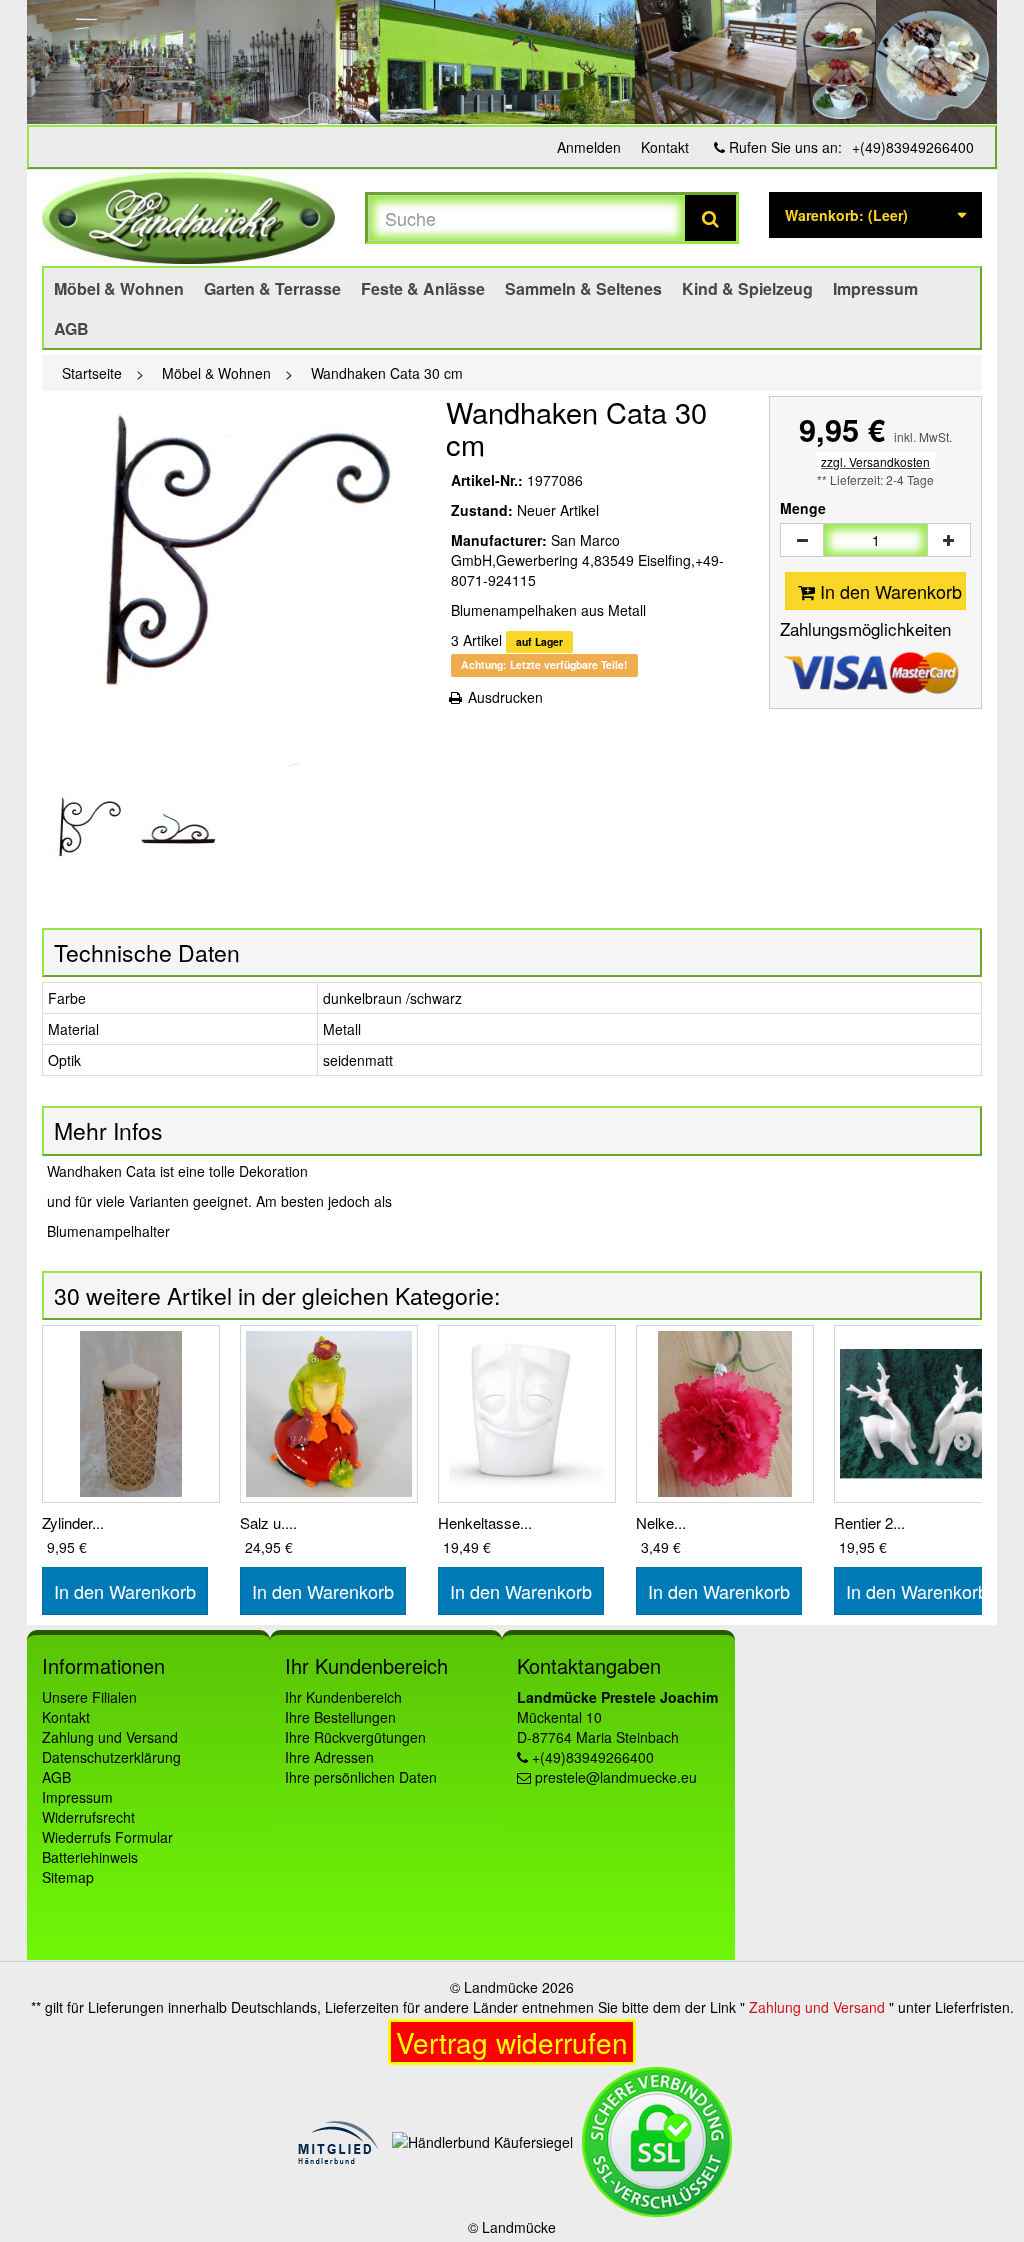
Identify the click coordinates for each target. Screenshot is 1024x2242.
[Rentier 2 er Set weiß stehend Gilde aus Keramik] (923, 1414)
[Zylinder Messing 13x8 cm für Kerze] (131, 1414)
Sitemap (68, 1877)
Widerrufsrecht (88, 1817)
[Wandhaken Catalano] (86, 834)
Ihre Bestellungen (340, 1717)
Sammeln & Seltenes (583, 288)
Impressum (875, 288)
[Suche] (710, 218)
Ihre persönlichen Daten (361, 1777)
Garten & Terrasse (272, 288)
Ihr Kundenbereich (343, 1697)
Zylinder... (73, 1522)
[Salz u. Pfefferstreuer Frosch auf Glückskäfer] (329, 1414)
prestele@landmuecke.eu (616, 1777)
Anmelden (589, 147)
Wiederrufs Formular (107, 1837)
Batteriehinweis (90, 1857)
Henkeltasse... (485, 1522)
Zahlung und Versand (110, 1737)
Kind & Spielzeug (747, 288)
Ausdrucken (503, 697)
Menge (803, 508)
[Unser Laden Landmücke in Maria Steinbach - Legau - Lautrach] (512, 62)
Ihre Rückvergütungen (355, 1737)
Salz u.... (268, 1522)
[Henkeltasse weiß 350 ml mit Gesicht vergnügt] (527, 1414)
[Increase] (949, 540)
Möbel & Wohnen (119, 288)
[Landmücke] (188, 218)
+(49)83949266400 (913, 147)
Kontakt (665, 147)
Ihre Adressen (329, 1757)
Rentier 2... (869, 1522)
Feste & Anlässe (423, 288)
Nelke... (661, 1522)
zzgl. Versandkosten (875, 461)
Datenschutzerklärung (111, 1757)
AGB (71, 328)
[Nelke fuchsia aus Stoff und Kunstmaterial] (725, 1414)
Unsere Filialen (89, 1697)
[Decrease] (802, 540)
